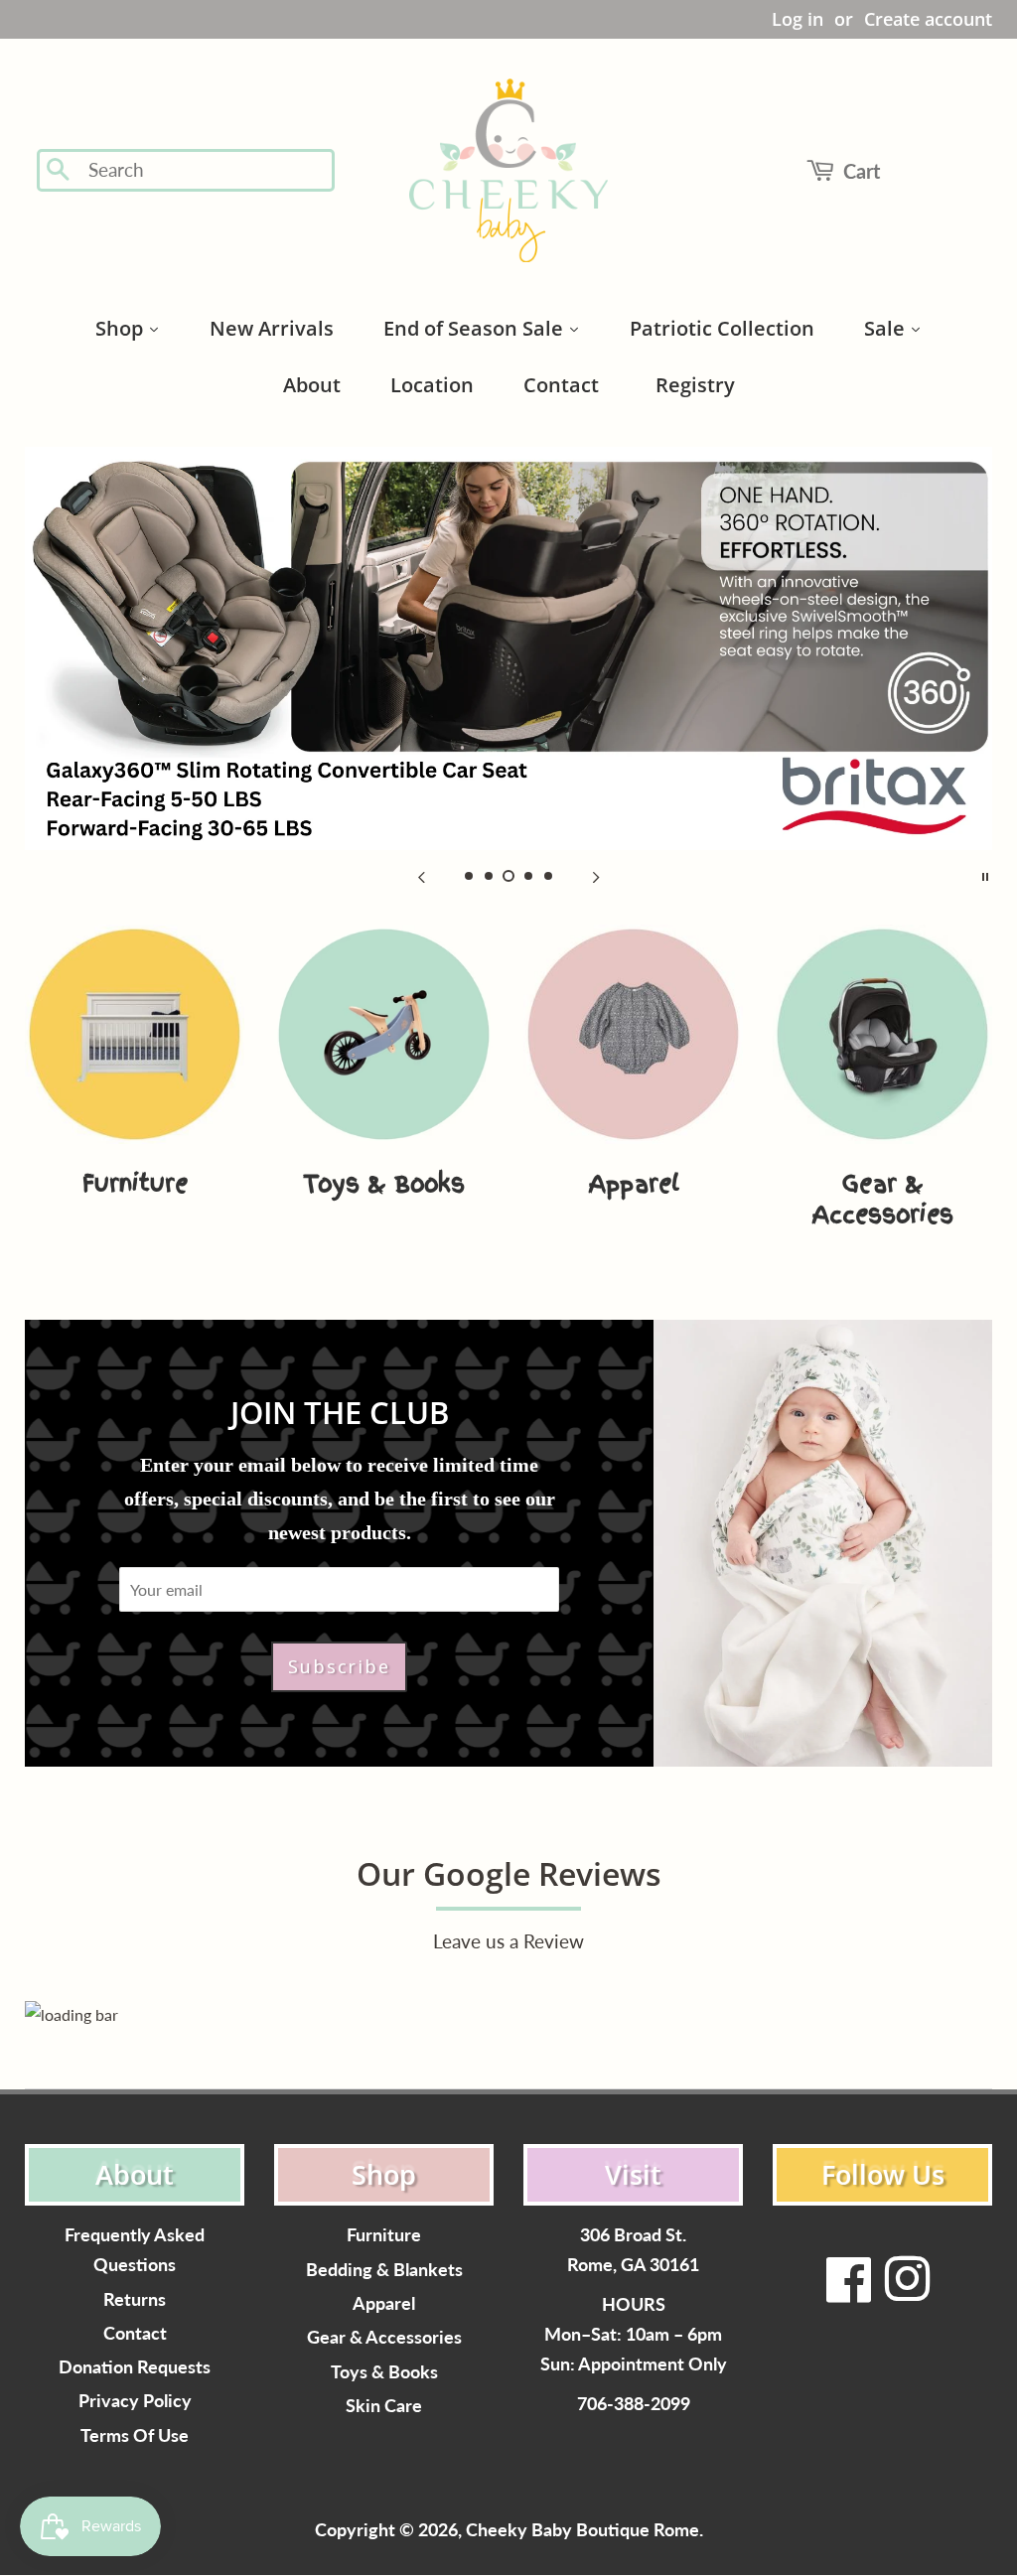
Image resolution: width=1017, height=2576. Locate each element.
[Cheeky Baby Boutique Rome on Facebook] (849, 2291)
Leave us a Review (508, 1941)
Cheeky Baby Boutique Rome (582, 2530)
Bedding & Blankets (384, 2270)
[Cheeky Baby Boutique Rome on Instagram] (907, 2291)
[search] (205, 170)
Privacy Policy (135, 2401)
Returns (135, 2299)
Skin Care (384, 2406)
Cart (862, 171)
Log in (798, 19)
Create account (928, 19)
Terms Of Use (135, 2435)
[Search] (59, 171)
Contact (135, 2333)
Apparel (384, 2303)
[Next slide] (596, 875)
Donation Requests (135, 2367)
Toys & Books (384, 2372)
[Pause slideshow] (985, 875)
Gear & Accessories (384, 2337)
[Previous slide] (421, 875)
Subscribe (339, 1666)
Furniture (384, 2235)
